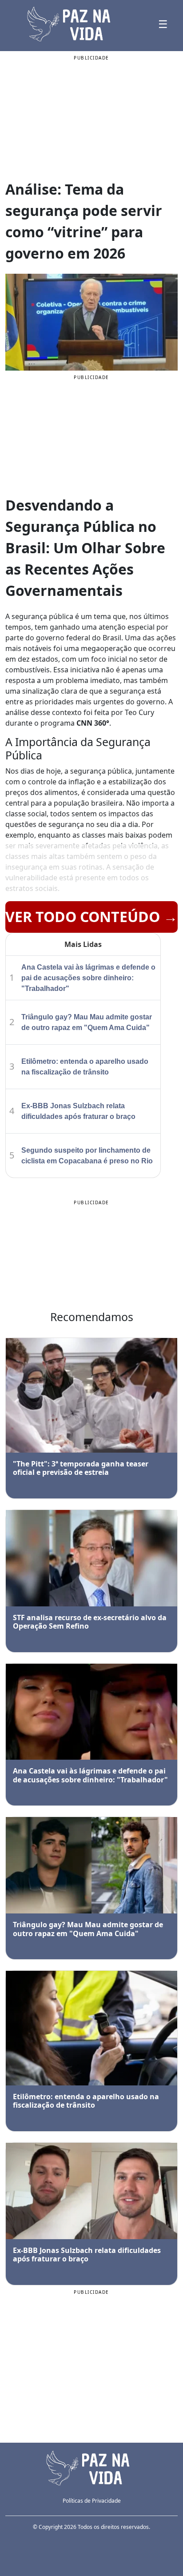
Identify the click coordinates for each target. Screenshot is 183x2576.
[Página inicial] (91, 2467)
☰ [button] (163, 24)
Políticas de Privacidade (92, 2501)
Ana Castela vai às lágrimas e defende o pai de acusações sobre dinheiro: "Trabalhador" (88, 978)
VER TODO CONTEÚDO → (91, 917)
